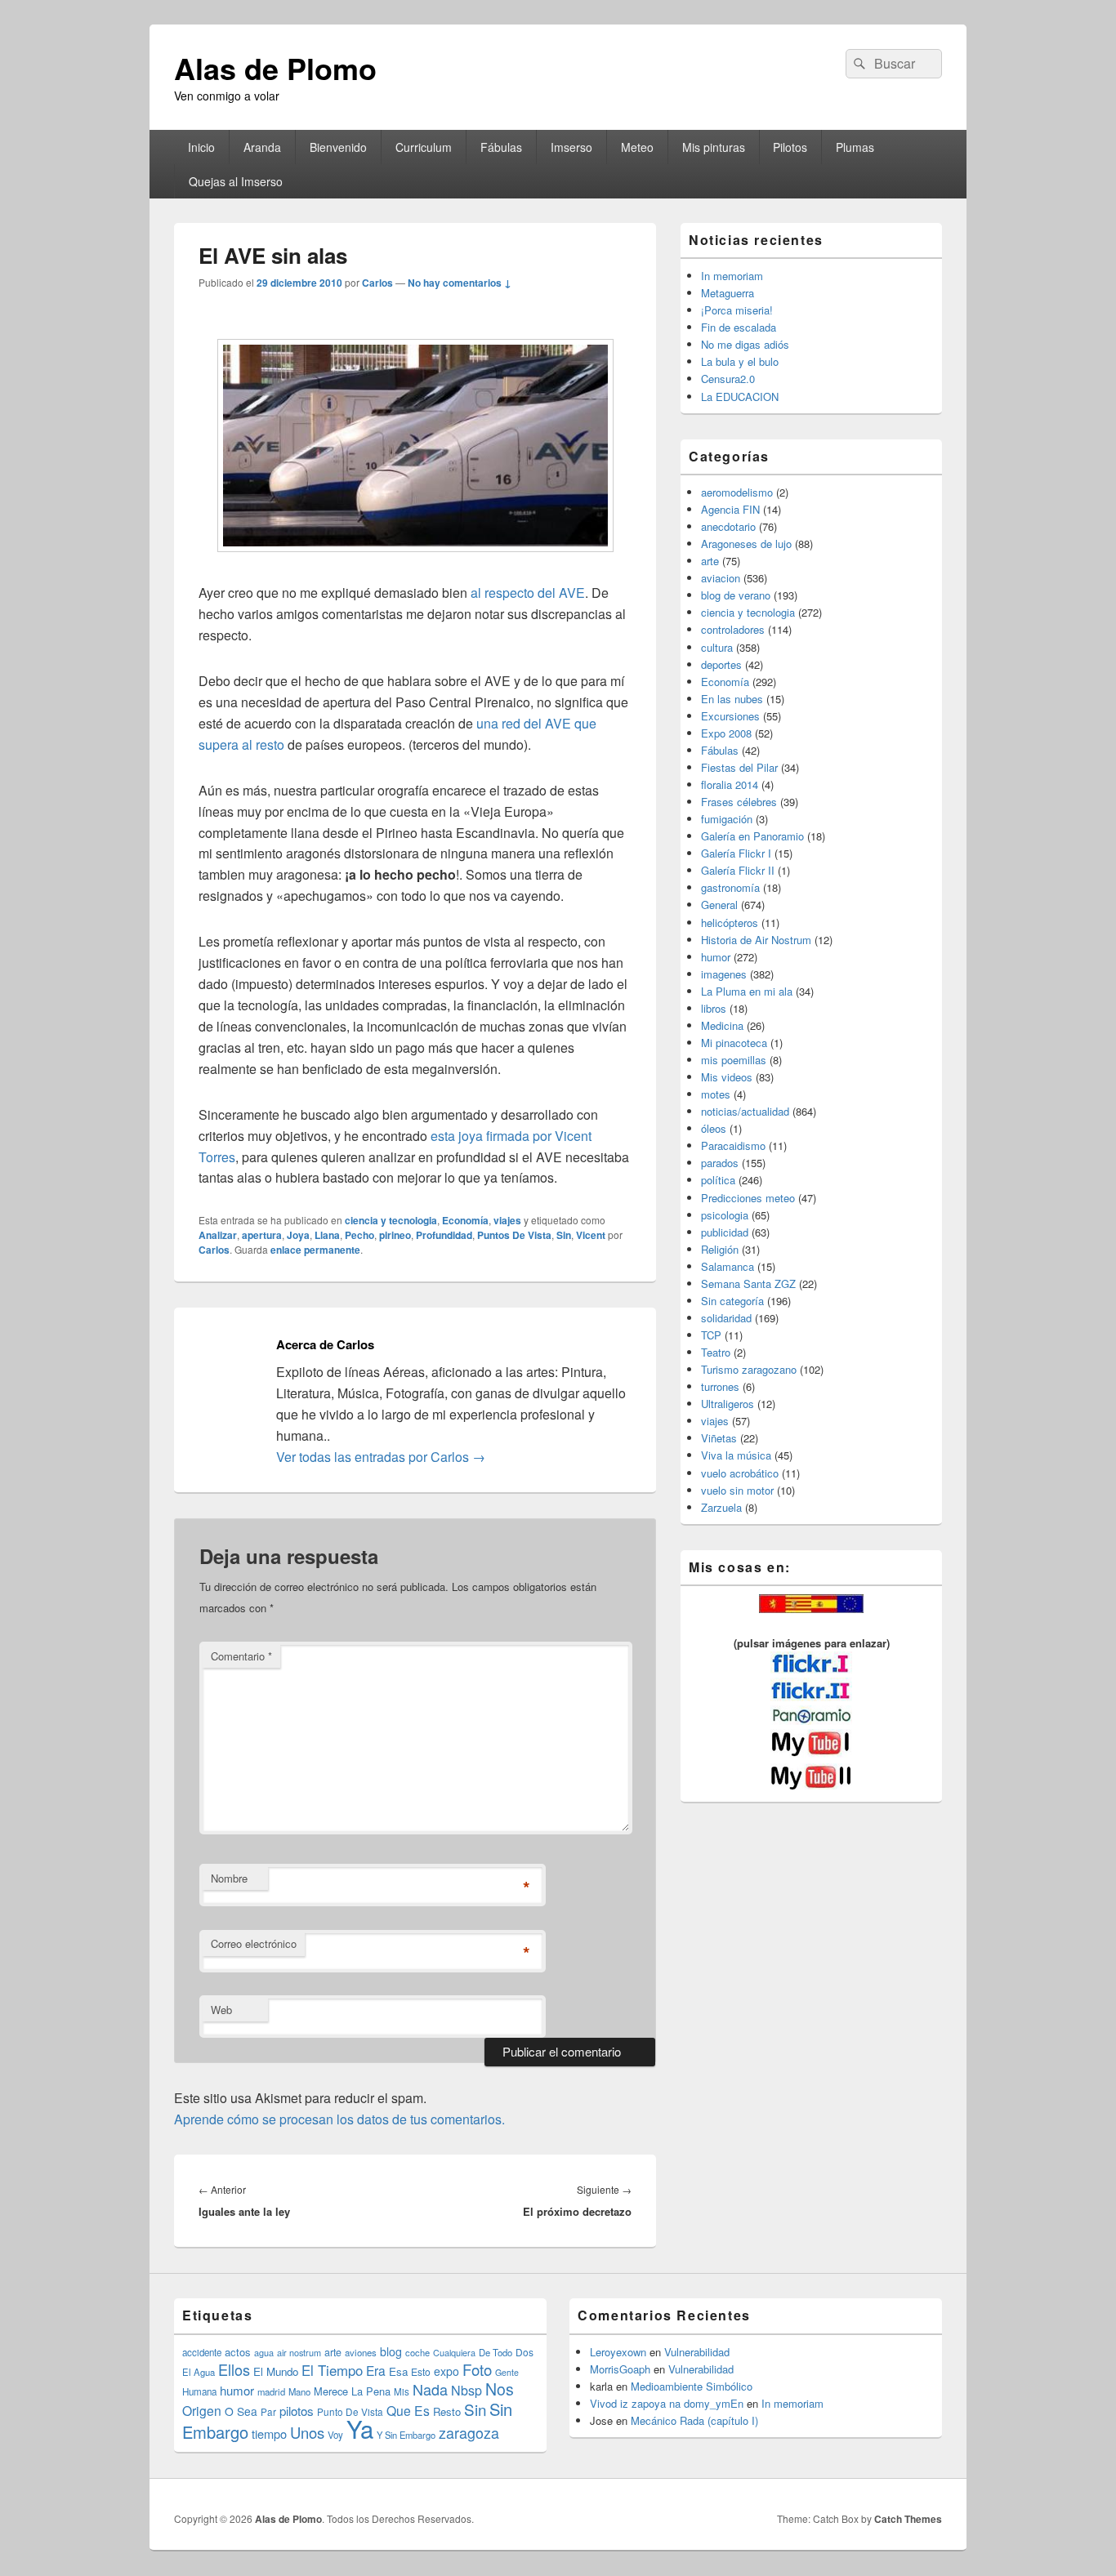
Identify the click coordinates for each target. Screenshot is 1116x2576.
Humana (199, 2391)
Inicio (201, 147)
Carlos (377, 283)
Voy (335, 2435)
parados (720, 1163)
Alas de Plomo (275, 68)
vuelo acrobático (740, 1473)
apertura (262, 1235)
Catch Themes (908, 2519)
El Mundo (276, 2371)
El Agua (199, 2372)
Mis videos (727, 1077)
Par (268, 2411)
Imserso (571, 147)
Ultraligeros (728, 1404)
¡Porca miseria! (737, 310)
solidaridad (726, 1318)
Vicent (591, 1235)
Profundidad (444, 1235)
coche (417, 2352)
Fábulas (501, 147)
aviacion (721, 578)
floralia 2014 (730, 784)
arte (710, 561)
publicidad (725, 1232)
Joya (298, 1235)
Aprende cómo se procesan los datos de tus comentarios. (339, 2119)
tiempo (269, 2433)
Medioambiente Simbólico (692, 2386)
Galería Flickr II (738, 870)
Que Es (408, 2410)
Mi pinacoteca (734, 1043)
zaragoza (469, 2433)
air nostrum (299, 2352)
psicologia (725, 1215)
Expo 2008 (726, 733)
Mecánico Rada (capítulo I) (694, 2420)
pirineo (395, 1235)
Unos (307, 2432)
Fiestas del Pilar (739, 767)
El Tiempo (332, 2370)
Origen (202, 2410)
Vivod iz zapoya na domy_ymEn (667, 2403)
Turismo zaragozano (749, 1369)
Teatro (716, 1352)
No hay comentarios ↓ (460, 283)
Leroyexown (618, 2352)
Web (221, 2010)
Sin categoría (732, 1301)
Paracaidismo (733, 1145)
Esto (421, 2371)
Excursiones (730, 716)
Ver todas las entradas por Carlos (381, 1457)
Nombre (229, 1878)
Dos (525, 2352)
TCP (711, 1335)
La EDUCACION (740, 397)
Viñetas (719, 1438)
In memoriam (732, 276)
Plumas (855, 147)
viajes (507, 1220)
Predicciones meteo (748, 1198)
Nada (430, 2389)
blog (391, 2351)
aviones (361, 2352)
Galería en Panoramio (752, 836)
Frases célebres (739, 802)
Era (376, 2370)
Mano (299, 2391)
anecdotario (728, 526)
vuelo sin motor (737, 1490)
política (718, 1180)
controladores (733, 629)
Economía (465, 1220)
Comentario (241, 1656)
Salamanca (728, 1266)
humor (716, 957)
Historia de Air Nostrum (756, 940)
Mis (402, 2391)
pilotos (297, 2411)
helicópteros (730, 923)
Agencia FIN (730, 509)
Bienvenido (338, 147)
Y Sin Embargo (406, 2435)
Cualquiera (454, 2352)
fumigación (727, 819)
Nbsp (466, 2390)
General (719, 905)
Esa (398, 2371)
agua (264, 2352)
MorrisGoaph (620, 2369)
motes (716, 1094)
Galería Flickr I (736, 853)
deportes (721, 664)
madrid (271, 2391)
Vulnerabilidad (697, 2352)
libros (714, 1008)
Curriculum (424, 147)
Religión (720, 1249)
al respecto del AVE (528, 593)
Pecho (359, 1235)
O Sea (241, 2411)
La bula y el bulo (740, 361)
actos (238, 2352)
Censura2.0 (728, 379)
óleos (714, 1128)
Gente (507, 2372)
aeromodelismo (737, 492)
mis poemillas (734, 1060)
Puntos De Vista (514, 1235)
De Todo (496, 2352)
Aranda (262, 147)
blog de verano (736, 595)
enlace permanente (315, 1250)
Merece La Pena (352, 2391)
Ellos (234, 2369)
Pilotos (790, 147)
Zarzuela (721, 1507)
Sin (564, 1235)
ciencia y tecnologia (391, 1220)
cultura (717, 647)
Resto (447, 2411)
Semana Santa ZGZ (748, 1284)
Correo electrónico (254, 1943)
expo (446, 2371)
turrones (720, 1386)
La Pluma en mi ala (747, 991)
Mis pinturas (714, 147)
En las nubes (732, 699)
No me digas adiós (745, 344)
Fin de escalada (739, 327)
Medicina (722, 1025)
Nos (500, 2389)
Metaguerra (728, 293)
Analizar (218, 1235)
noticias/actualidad (745, 1111)
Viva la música (736, 1455)
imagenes (724, 974)
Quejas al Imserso (236, 181)
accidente (202, 2352)
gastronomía (730, 887)
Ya (360, 2428)
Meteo (637, 147)
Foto (477, 2369)
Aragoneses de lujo (746, 544)
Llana (327, 1235)
